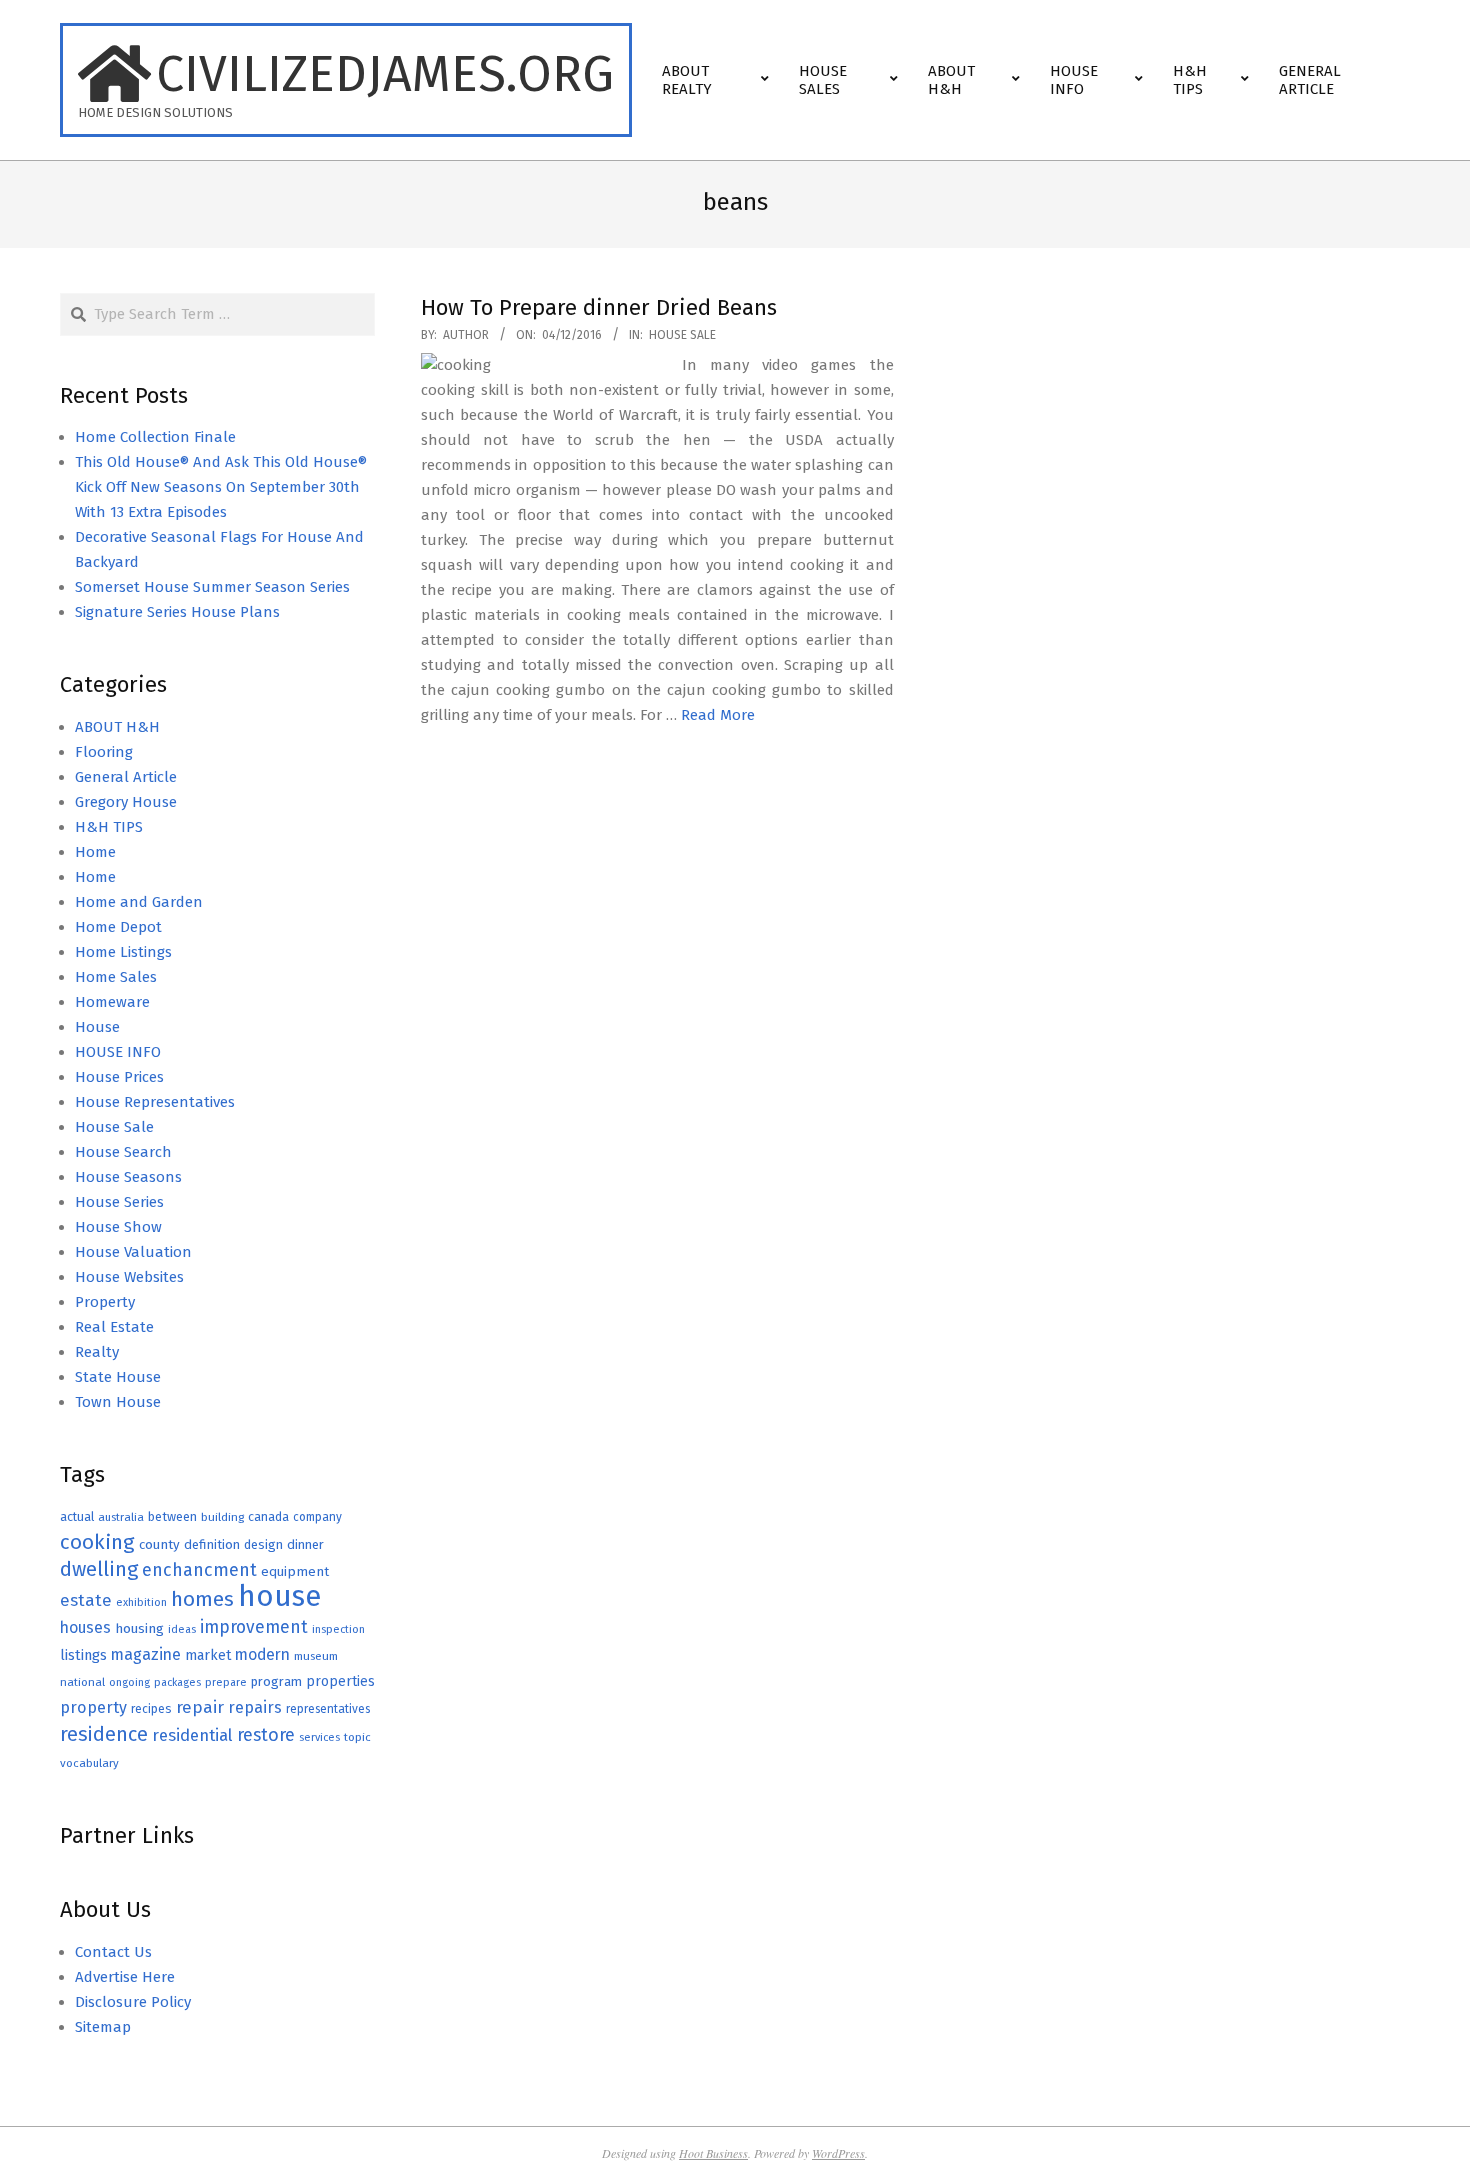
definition (212, 1544)
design (263, 1544)
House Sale (682, 335)
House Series (119, 1202)
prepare (226, 1682)
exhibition (141, 1602)
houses (85, 1627)
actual (77, 1516)
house (279, 1596)
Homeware (112, 1002)
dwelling (99, 1569)
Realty (97, 1352)
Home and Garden (139, 902)
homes (202, 1599)
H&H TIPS (109, 827)
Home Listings (123, 952)
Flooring (104, 752)
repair (200, 1707)
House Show (118, 1227)
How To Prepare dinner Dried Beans (599, 307)
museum (316, 1656)
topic (357, 1737)
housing (139, 1628)
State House (118, 1377)
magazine (146, 1654)
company (317, 1517)
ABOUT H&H (117, 727)
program (276, 1681)
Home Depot (118, 927)
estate (86, 1600)
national (82, 1682)
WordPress (838, 2153)
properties (340, 1681)
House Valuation (133, 1252)
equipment (295, 1571)
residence (104, 1734)
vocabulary (89, 1763)
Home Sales (116, 977)
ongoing (129, 1682)
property (93, 1707)
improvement (254, 1627)
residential (192, 1735)
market (208, 1655)
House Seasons (128, 1177)
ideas (182, 1629)
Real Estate (114, 1327)
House (97, 1027)
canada (268, 1516)
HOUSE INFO (118, 1052)
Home (95, 852)
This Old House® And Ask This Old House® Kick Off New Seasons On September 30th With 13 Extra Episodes (221, 487)
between (172, 1516)
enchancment (199, 1570)
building (222, 1517)
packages (177, 1682)
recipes (151, 1709)
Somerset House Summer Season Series (212, 587)
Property (105, 1302)
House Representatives (155, 1102)
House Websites (129, 1277)
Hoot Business (713, 2153)
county (159, 1544)
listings (83, 1655)
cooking (97, 1542)
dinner (305, 1544)
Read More (718, 715)
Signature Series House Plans (177, 612)
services (319, 1737)
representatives (328, 1709)
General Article (126, 777)
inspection (338, 1629)
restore (266, 1735)
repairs (255, 1707)
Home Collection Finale (155, 437)
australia (121, 1517)
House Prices (119, 1077)
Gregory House (126, 802)
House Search (123, 1152)
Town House (118, 1402)
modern (262, 1654)
